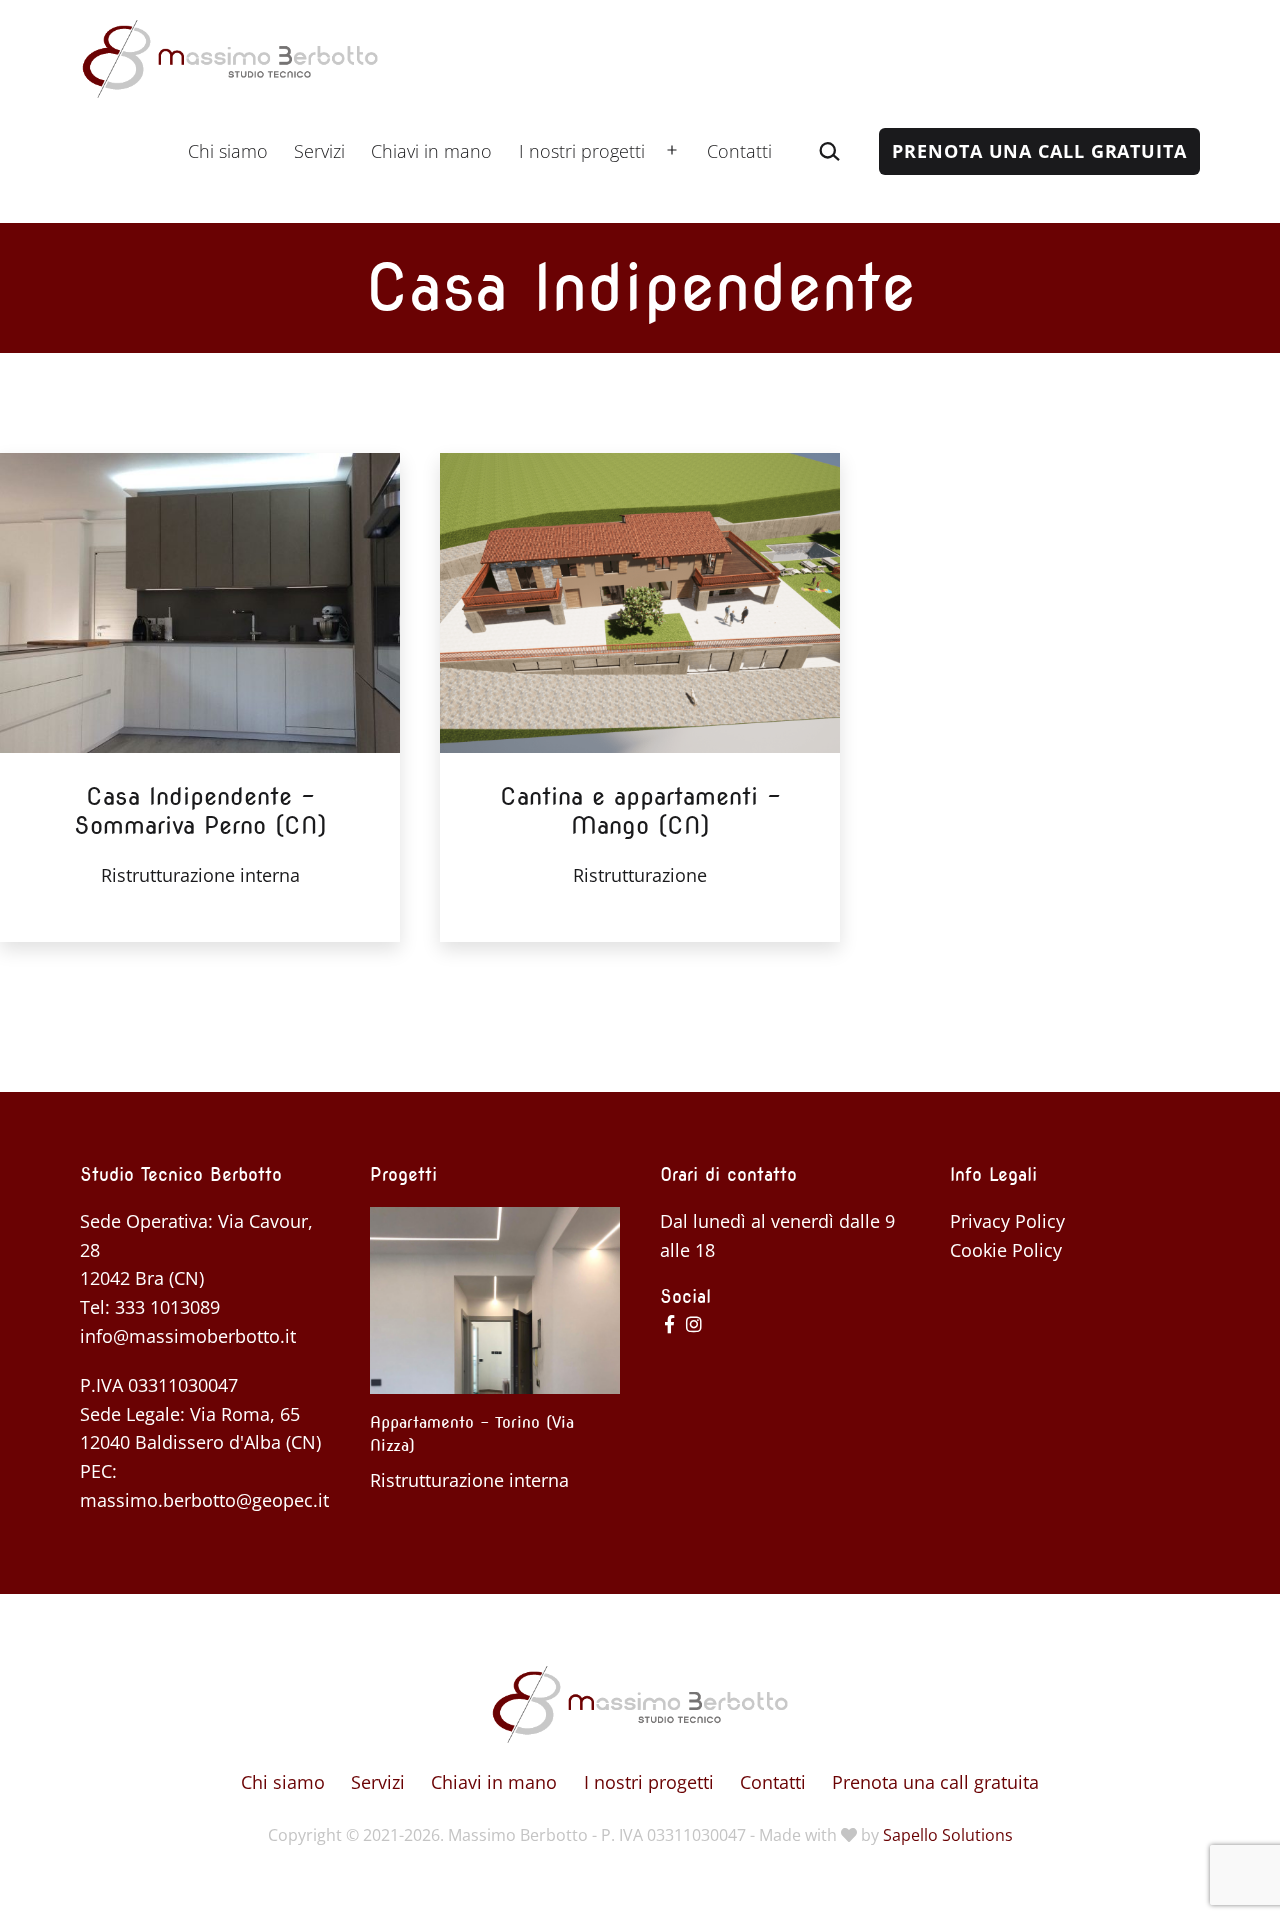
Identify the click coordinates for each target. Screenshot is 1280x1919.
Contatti (739, 151)
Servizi (319, 151)
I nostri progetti (582, 151)
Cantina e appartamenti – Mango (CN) (640, 811)
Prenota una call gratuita (1039, 151)
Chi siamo (228, 151)
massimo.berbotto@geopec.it (204, 1500)
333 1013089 (167, 1307)
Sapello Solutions (948, 1835)
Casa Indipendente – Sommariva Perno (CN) (200, 811)
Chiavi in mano (431, 151)
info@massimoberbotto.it (188, 1336)
